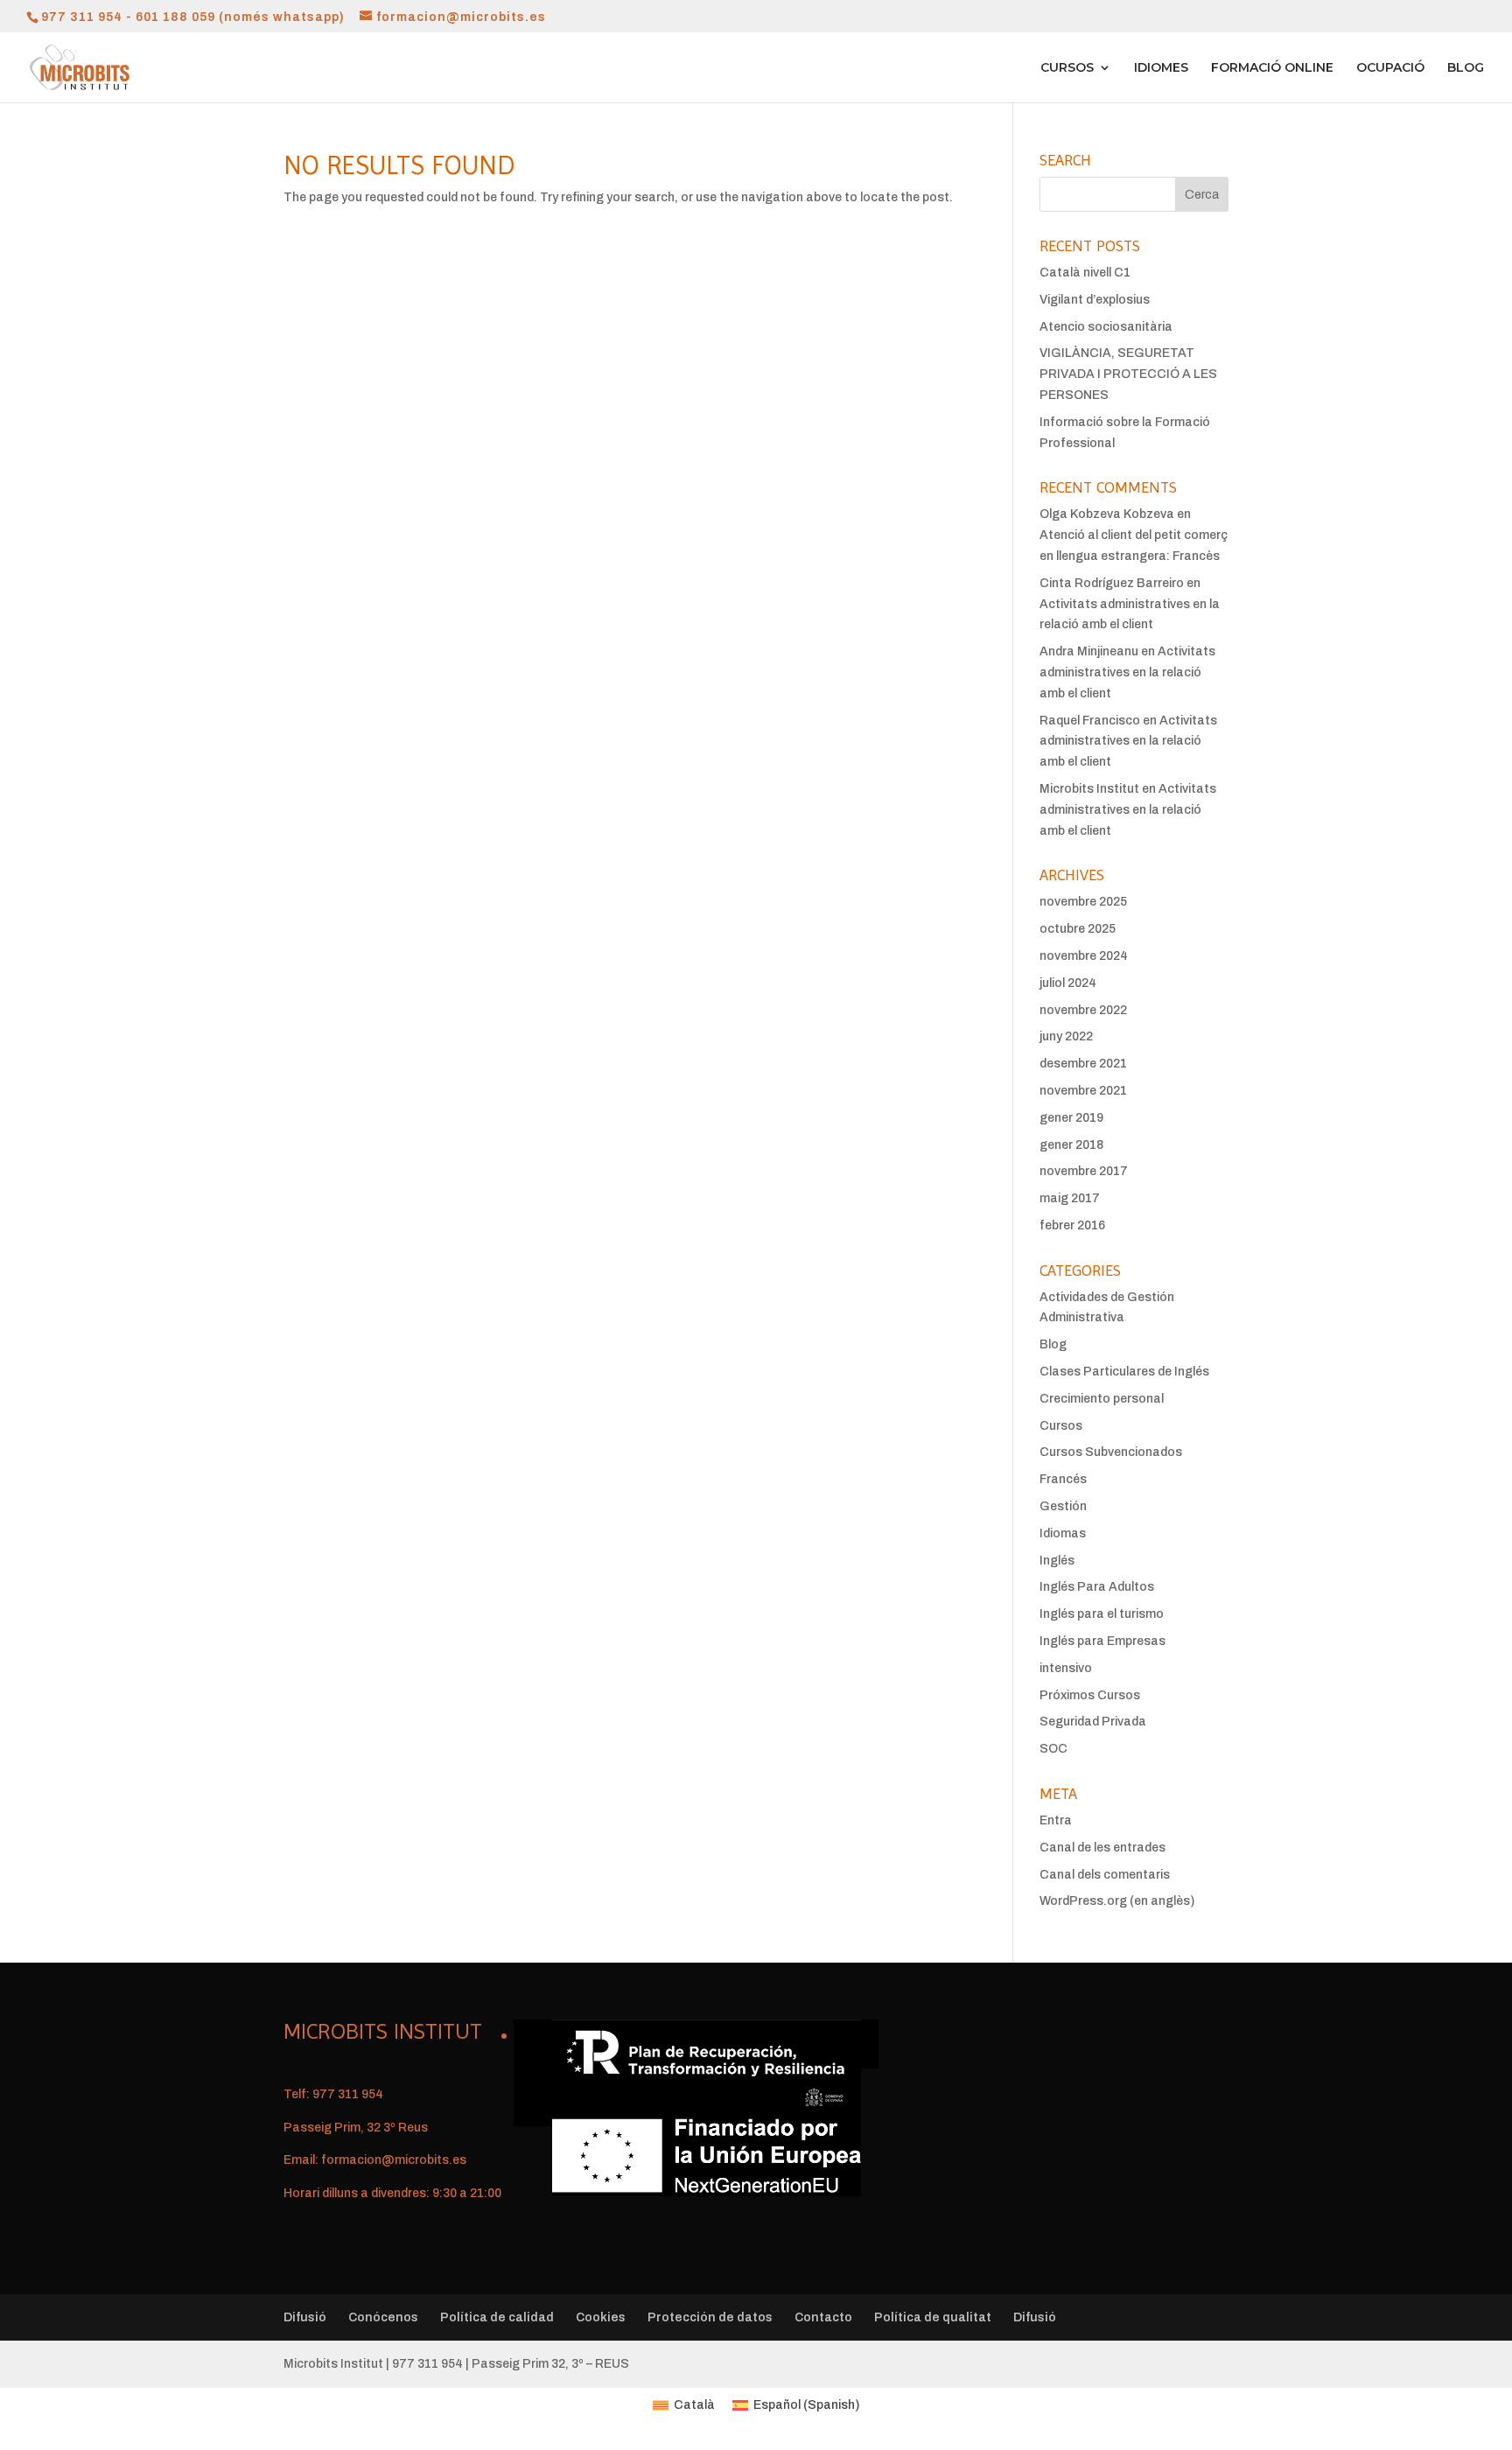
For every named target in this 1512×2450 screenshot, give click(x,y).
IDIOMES (1161, 68)
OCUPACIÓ (1390, 68)
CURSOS (1067, 68)
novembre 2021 (1083, 1091)
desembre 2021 (1083, 1064)
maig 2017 (1070, 1198)
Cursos (1061, 1426)
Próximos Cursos (1090, 1695)
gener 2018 (1071, 1145)
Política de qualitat (933, 2317)
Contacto (823, 2317)
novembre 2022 (1083, 1010)
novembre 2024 (1084, 956)
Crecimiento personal (1102, 1399)
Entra (1056, 1820)
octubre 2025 (1078, 929)
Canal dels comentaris (1105, 1875)
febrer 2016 (1072, 1225)
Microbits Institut (1089, 789)
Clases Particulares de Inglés (1124, 1372)
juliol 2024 (1068, 983)
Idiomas (1063, 1533)
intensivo (1066, 1668)
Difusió (305, 2317)
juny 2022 (1066, 1036)
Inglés (1057, 1561)
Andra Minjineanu (1089, 651)
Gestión (1063, 1506)
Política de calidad (497, 2317)
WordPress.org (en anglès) (1117, 1901)
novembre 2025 (1083, 902)
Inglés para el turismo (1102, 1614)
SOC (1053, 1749)
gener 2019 (1071, 1118)
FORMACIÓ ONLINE (1272, 68)
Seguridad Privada (1093, 1722)
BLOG (1466, 68)
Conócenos (383, 2317)
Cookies (601, 2317)
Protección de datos (710, 2317)
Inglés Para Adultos (1097, 1587)
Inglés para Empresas (1102, 1641)
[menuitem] (684, 2406)
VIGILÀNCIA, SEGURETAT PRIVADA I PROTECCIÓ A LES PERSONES (1128, 374)
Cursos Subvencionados (1111, 1452)
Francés (1063, 1479)
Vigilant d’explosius (1095, 300)
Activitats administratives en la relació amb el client (1127, 672)
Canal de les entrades (1102, 1848)
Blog (1053, 1344)
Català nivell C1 (1085, 273)
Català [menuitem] (694, 2405)
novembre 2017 (1084, 1171)
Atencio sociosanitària (1106, 327)
